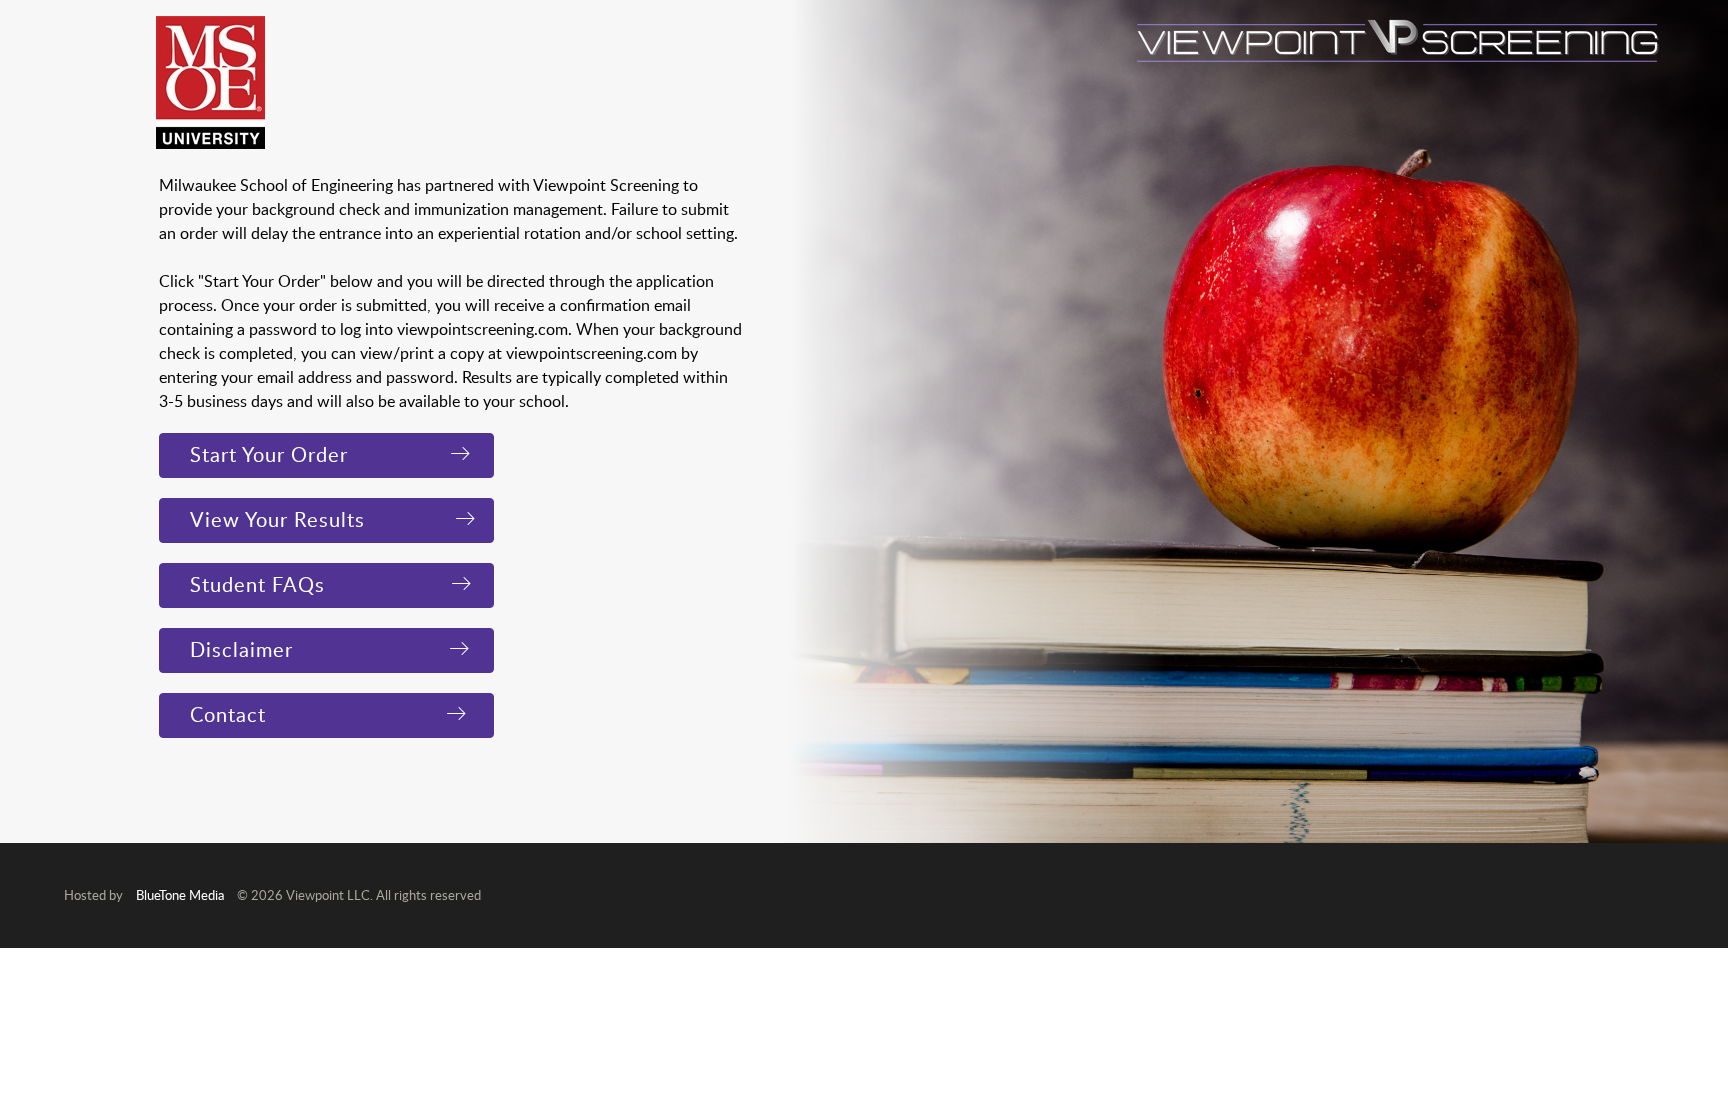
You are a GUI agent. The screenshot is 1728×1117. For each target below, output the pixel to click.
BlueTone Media (180, 895)
